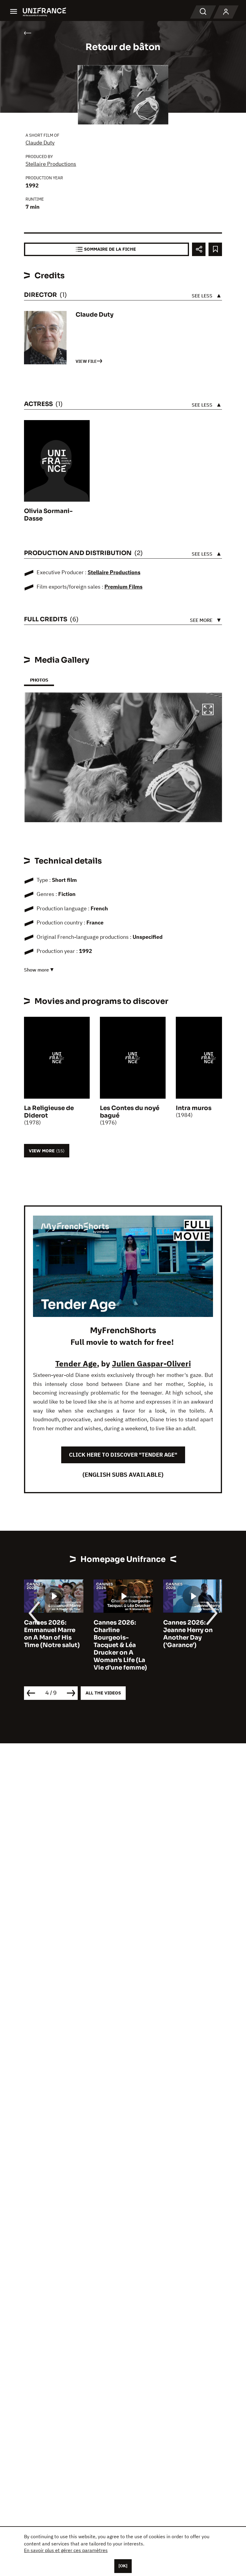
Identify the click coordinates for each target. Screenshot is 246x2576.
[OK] (123, 2566)
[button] (208, 710)
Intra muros (194, 1108)
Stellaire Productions (51, 164)
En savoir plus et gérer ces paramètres (66, 2550)
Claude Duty (40, 143)
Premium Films (123, 587)
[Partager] (199, 249)
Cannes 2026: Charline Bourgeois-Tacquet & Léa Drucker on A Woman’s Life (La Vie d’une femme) (51, 1645)
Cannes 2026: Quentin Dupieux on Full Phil (189, 1630)
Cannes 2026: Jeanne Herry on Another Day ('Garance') (118, 1634)
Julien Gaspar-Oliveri (151, 1363)
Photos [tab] (39, 680)
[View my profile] (226, 12)
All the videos (103, 1693)
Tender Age (76, 1363)
